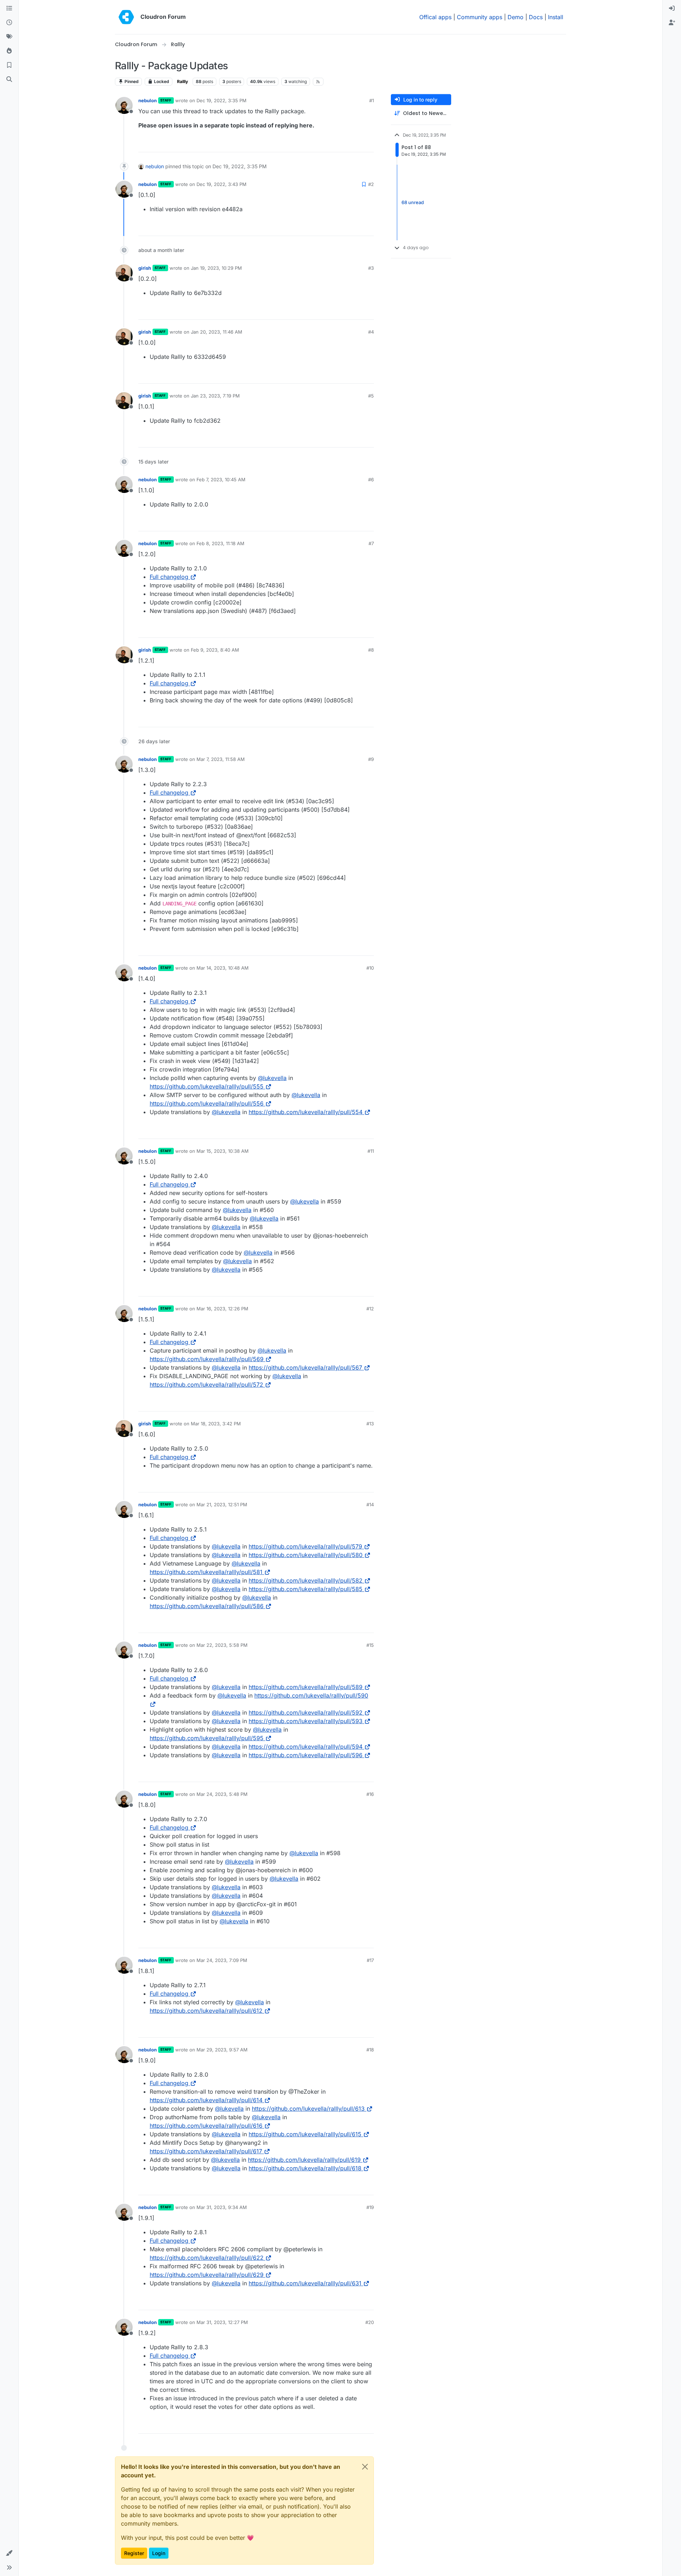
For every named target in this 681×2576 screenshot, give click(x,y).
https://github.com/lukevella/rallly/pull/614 (206, 2100)
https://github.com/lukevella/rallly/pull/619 (304, 2160)
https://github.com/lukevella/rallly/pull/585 (306, 1589)
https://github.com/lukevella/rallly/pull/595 (207, 1738)
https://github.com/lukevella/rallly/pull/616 (206, 2126)
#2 (371, 184)
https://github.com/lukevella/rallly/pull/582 (306, 1580)
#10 (370, 968)
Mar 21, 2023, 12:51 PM (222, 1505)
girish (145, 268)
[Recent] (9, 23)
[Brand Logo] (126, 17)
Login (159, 2553)
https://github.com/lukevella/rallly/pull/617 (206, 2151)
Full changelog (169, 577)
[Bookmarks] (9, 65)
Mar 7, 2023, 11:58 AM (221, 759)
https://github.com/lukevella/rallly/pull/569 (207, 1359)
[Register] (672, 23)
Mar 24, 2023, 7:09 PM (222, 1960)
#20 (370, 2322)
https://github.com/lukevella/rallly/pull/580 (306, 1555)
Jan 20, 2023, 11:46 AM (217, 332)
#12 (370, 1309)
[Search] (9, 80)
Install (556, 17)
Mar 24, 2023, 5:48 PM (222, 1794)
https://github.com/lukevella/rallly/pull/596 (306, 1755)
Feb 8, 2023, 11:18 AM (220, 543)
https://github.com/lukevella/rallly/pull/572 (206, 1385)
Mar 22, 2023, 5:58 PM (222, 1645)
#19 (370, 2207)
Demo (516, 17)
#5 (371, 396)
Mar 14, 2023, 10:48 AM (223, 968)
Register (134, 2553)
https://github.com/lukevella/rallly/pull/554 (306, 1112)
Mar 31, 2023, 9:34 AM (222, 2207)
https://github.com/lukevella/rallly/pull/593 (306, 1721)
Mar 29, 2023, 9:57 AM (222, 2050)
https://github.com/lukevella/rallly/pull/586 (207, 1606)
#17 (370, 1960)
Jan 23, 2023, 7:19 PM (215, 396)
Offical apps (435, 17)
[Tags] (9, 37)
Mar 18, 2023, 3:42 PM (216, 1424)
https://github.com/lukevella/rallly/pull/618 (305, 2168)
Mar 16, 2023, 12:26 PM (222, 1309)
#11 (371, 1151)
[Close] (365, 2467)
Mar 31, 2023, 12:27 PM (222, 2322)
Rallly (182, 81)
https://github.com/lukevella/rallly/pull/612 (206, 2011)
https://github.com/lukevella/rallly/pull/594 (306, 1747)
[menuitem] (672, 9)
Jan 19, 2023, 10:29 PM (216, 268)
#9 (371, 759)
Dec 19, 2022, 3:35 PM (222, 100)
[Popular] (9, 51)
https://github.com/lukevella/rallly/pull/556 (207, 1103)
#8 (371, 650)
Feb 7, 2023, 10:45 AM (221, 479)
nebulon (148, 100)
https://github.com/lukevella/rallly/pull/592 (306, 1712)
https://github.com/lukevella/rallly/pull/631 (305, 2283)
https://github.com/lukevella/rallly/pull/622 (207, 2258)
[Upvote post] (357, 144)
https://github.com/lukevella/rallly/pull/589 (306, 1687)
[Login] (672, 9)
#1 (372, 100)
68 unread (413, 202)
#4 (371, 332)
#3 (371, 268)
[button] (9, 2553)
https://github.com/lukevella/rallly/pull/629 (207, 2275)
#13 (370, 1424)
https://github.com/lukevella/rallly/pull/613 (308, 2109)
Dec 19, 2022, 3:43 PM (222, 184)
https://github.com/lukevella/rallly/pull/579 (305, 1546)
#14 (370, 1505)
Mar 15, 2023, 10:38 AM (223, 1151)
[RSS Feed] (318, 82)
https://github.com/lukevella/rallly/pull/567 (305, 1368)
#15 (370, 1645)
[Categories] (9, 9)
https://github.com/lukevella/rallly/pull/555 (207, 1086)
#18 (370, 2050)
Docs (536, 17)
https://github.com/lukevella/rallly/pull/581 (206, 1572)
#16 (370, 1794)
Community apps (480, 17)
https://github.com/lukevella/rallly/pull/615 (305, 2134)
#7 (371, 543)
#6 (371, 479)
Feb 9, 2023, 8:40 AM (215, 650)
